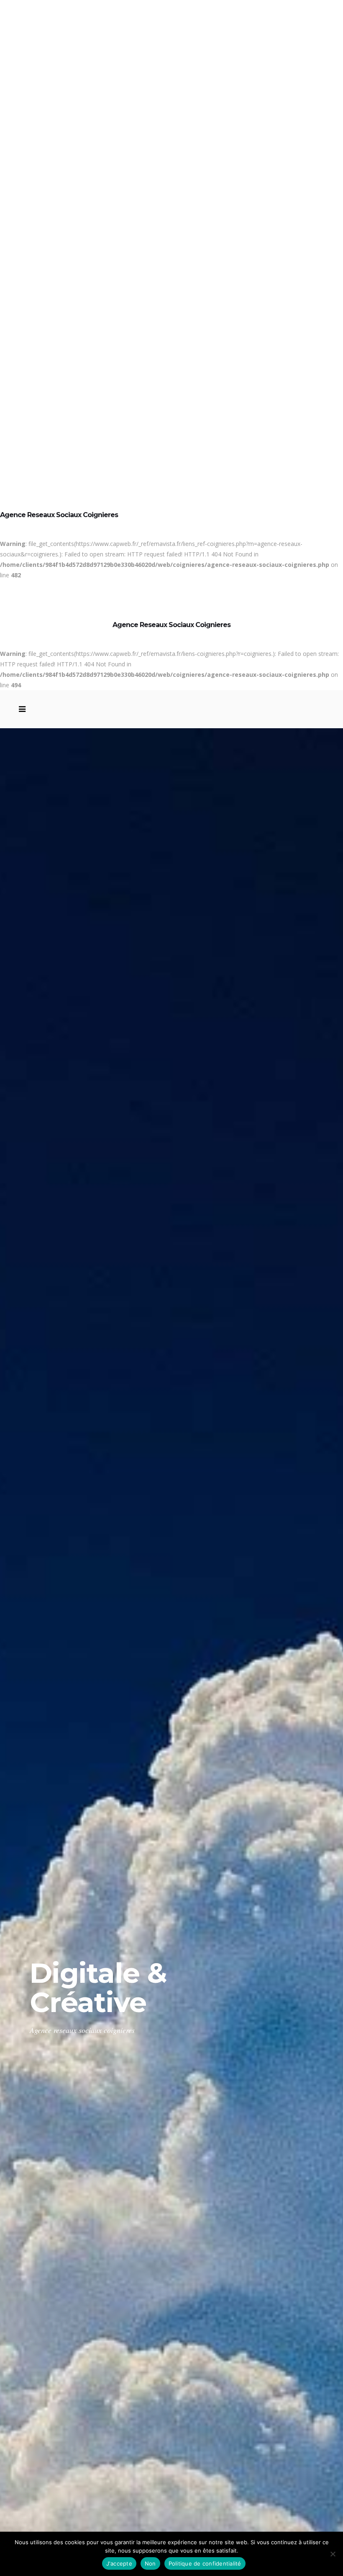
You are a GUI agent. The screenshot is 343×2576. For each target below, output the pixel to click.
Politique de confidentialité (205, 2563)
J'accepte (119, 2563)
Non (150, 2563)
